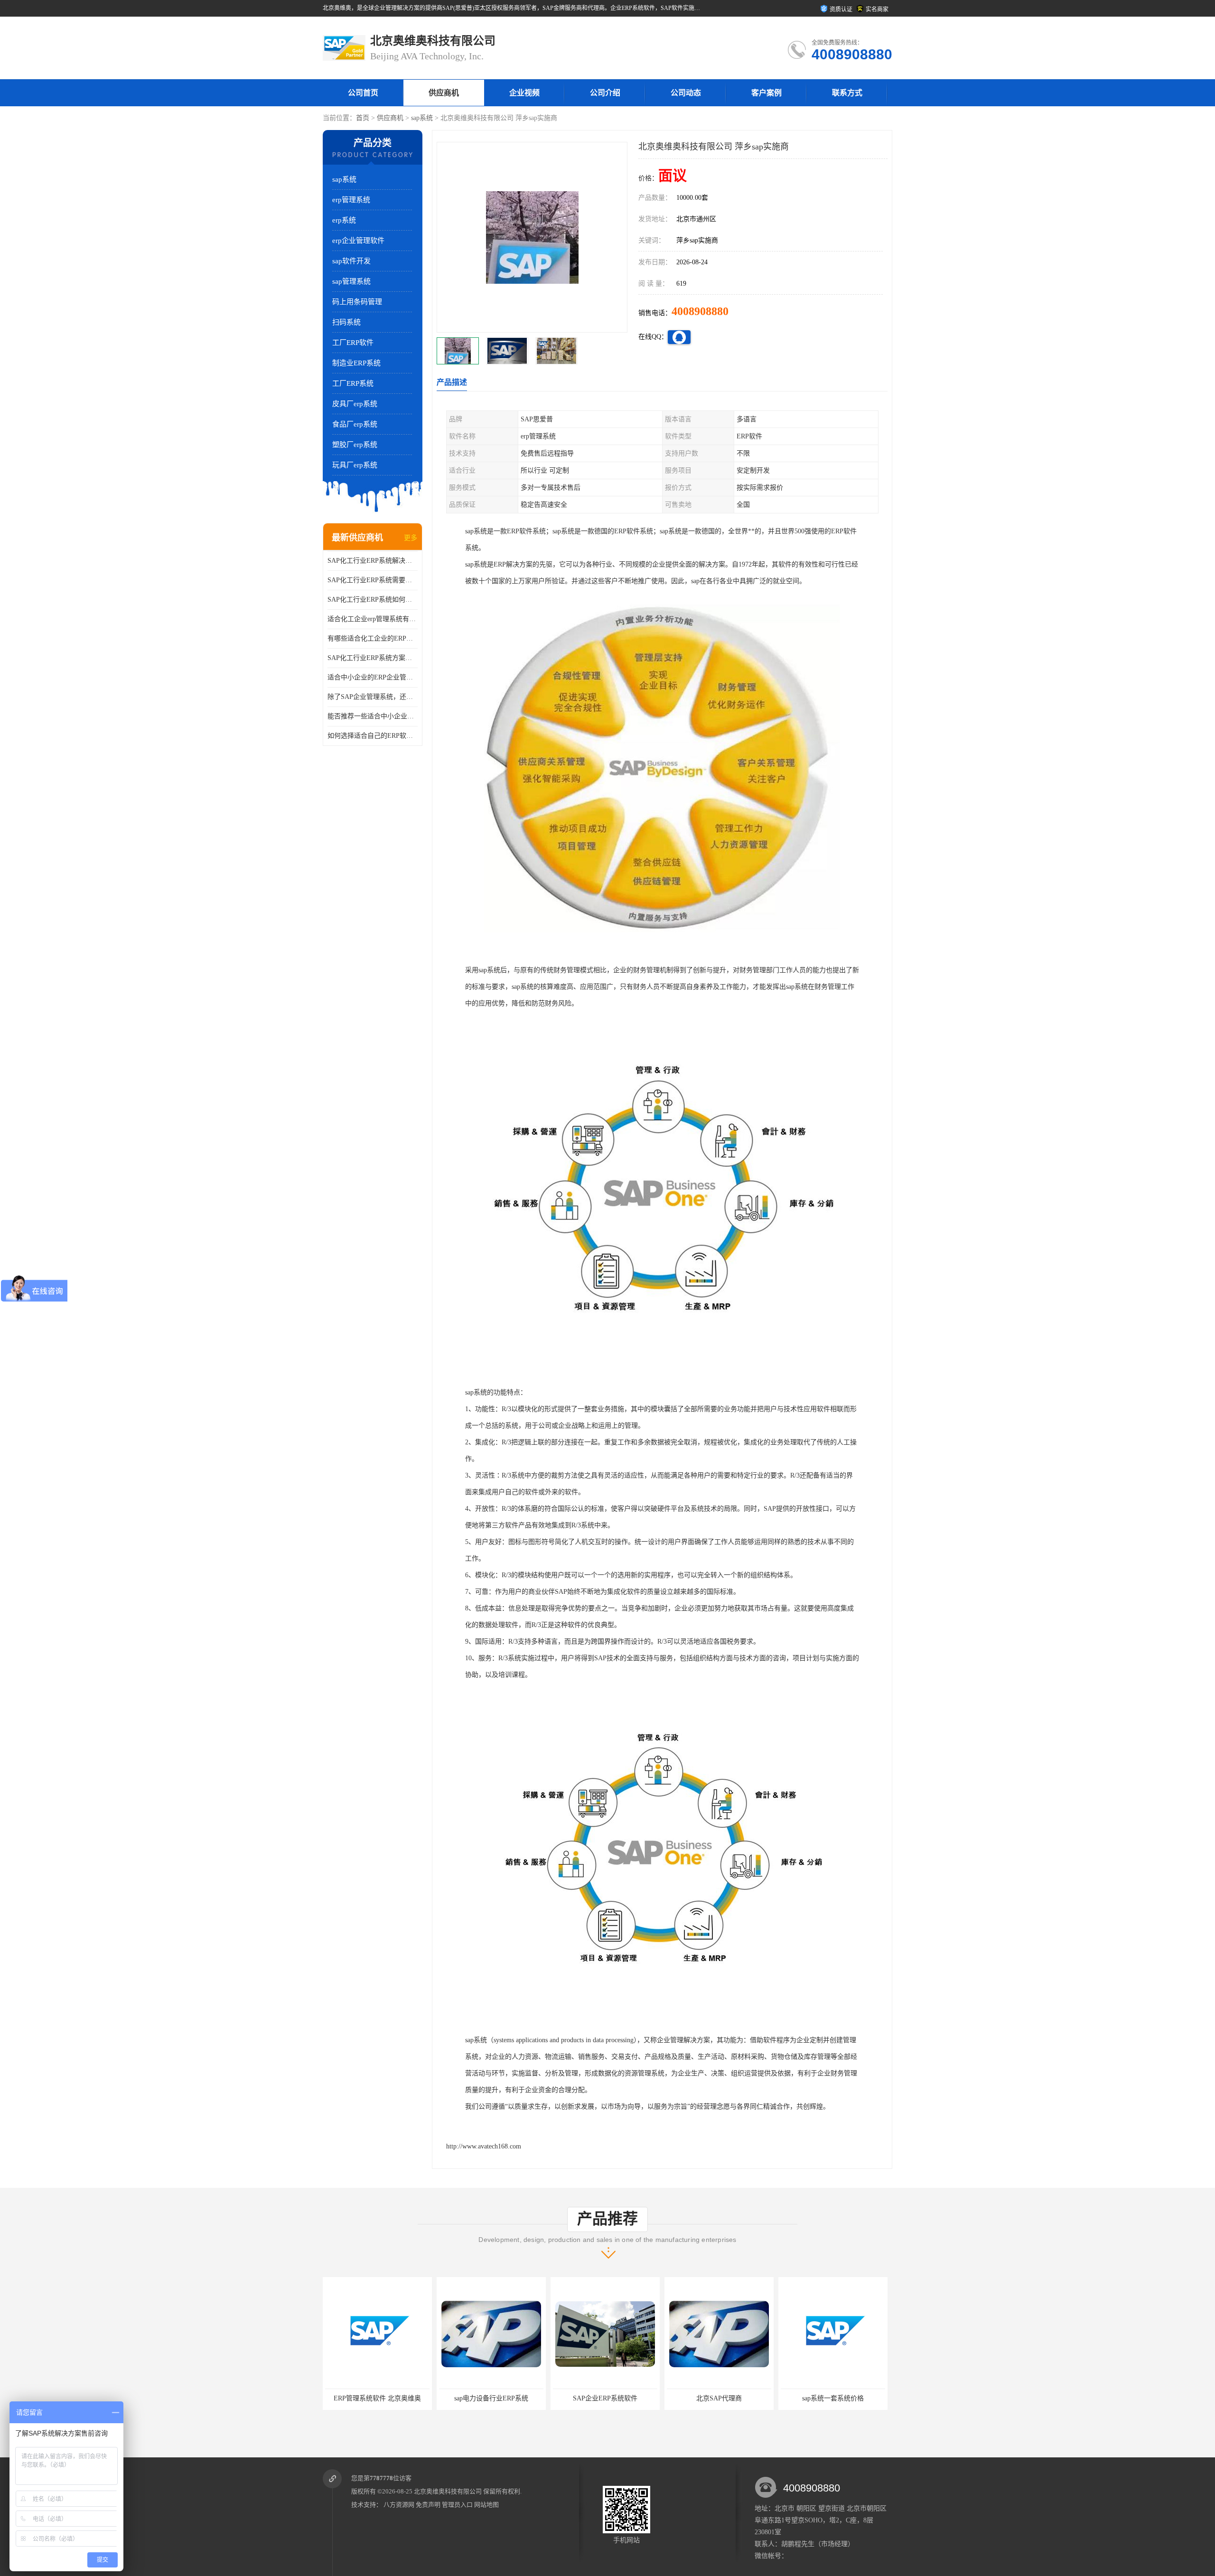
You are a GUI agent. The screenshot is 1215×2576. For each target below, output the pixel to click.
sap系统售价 (833, 2398)
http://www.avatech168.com (484, 2146)
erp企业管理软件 (358, 241)
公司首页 (363, 93)
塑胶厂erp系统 (355, 445)
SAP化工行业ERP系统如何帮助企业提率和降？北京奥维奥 (373, 600)
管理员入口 (457, 2505)
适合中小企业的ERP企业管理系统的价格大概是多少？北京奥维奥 (373, 677)
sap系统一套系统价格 (719, 2398)
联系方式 (847, 93)
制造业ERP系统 (356, 363)
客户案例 (766, 93)
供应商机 (444, 93)
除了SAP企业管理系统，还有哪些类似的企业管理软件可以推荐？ (373, 697)
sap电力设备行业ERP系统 (377, 2398)
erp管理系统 (351, 200)
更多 (411, 538)
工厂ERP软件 (353, 343)
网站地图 (486, 2505)
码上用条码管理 (357, 302)
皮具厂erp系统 (355, 404)
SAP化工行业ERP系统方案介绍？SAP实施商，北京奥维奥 (373, 658)
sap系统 (422, 118)
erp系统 (344, 220)
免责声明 (428, 2505)
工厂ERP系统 (353, 383)
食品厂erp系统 (355, 424)
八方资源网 (399, 2505)
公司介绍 (605, 93)
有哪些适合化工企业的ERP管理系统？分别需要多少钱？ (373, 638)
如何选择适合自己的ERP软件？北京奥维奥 (373, 736)
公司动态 (686, 93)
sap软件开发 (351, 261)
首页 (363, 118)
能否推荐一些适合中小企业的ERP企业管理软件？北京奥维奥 (373, 716)
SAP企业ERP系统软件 (491, 2398)
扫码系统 (346, 322)
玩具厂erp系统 (355, 465)
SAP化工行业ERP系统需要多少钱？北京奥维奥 (373, 580)
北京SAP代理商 (605, 2398)
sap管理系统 (351, 281)
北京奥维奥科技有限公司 (448, 2491)
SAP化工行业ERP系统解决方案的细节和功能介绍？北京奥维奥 (373, 561)
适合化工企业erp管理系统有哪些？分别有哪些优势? (373, 619)
